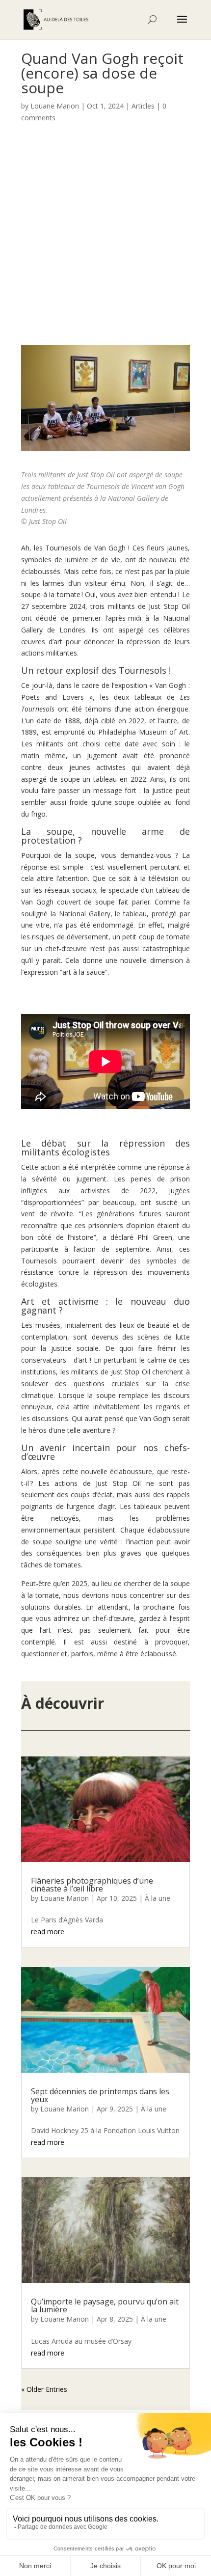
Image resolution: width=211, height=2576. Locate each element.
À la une (158, 1898)
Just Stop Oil (169, 606)
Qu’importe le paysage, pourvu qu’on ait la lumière (105, 2305)
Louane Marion (55, 106)
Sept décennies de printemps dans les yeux (100, 2095)
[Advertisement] (105, 239)
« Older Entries (44, 2389)
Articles (143, 106)
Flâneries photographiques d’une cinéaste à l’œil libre (92, 1885)
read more (48, 1932)
